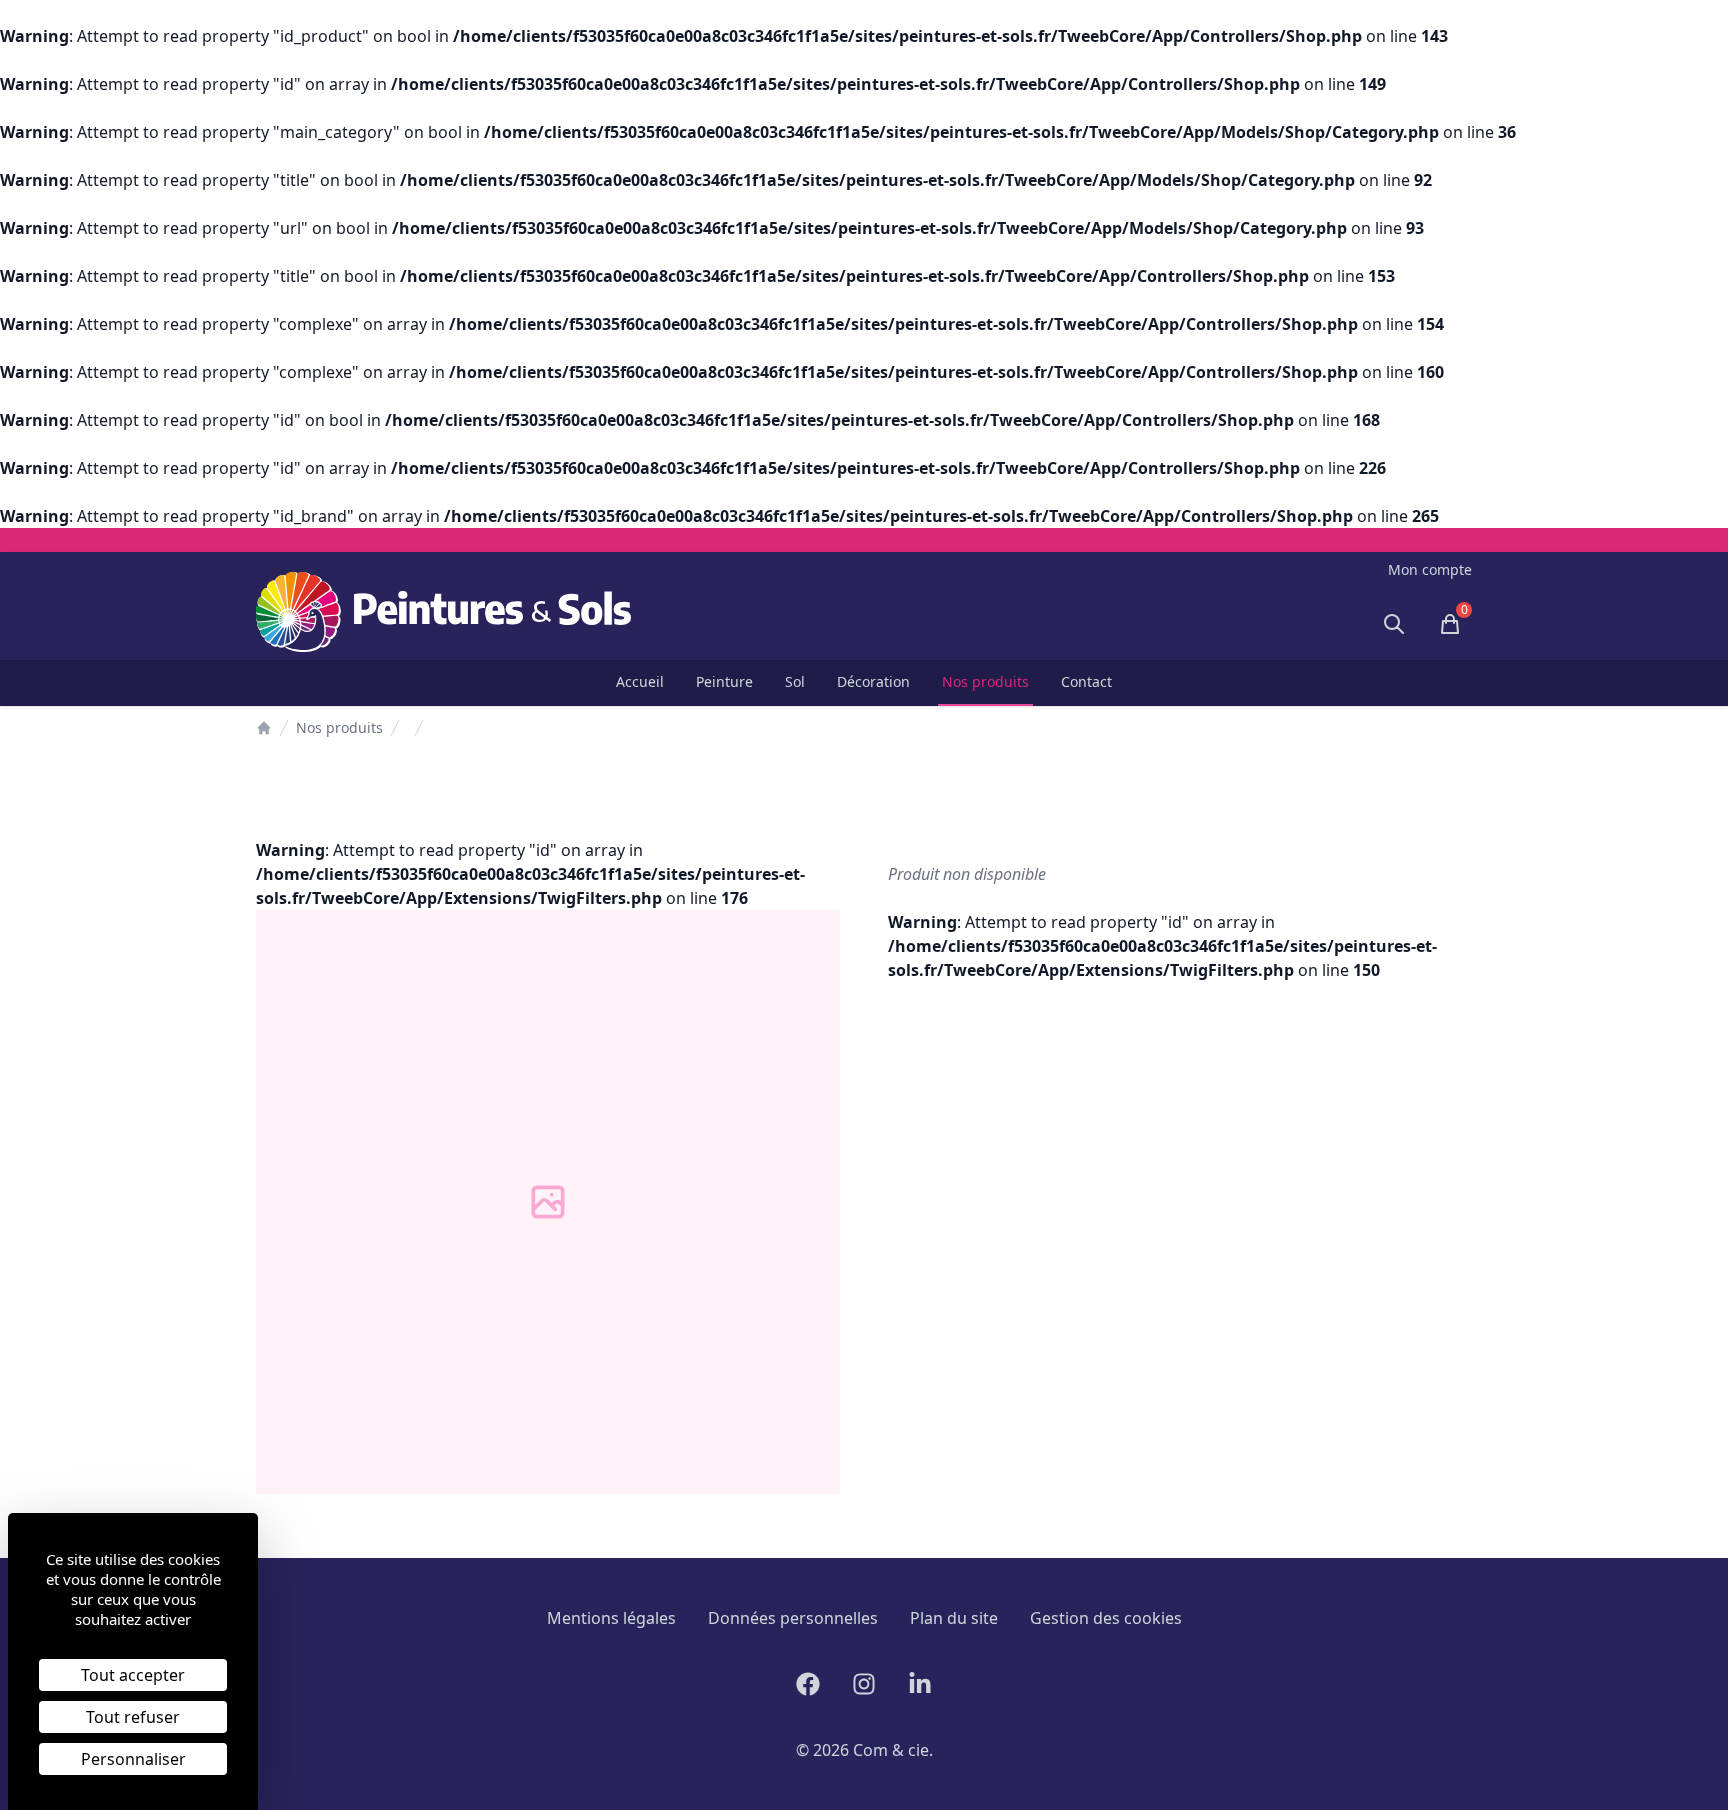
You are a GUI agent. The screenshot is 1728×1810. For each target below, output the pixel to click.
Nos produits (985, 681)
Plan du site (954, 1618)
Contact (1086, 681)
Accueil (640, 681)
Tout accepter (133, 1675)
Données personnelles (793, 1618)
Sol (795, 681)
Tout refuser (133, 1717)
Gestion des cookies (1106, 1618)
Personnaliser (133, 1759)
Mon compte (1430, 569)
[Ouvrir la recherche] (1394, 624)
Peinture (724, 681)
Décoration (873, 681)
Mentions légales (611, 1618)
